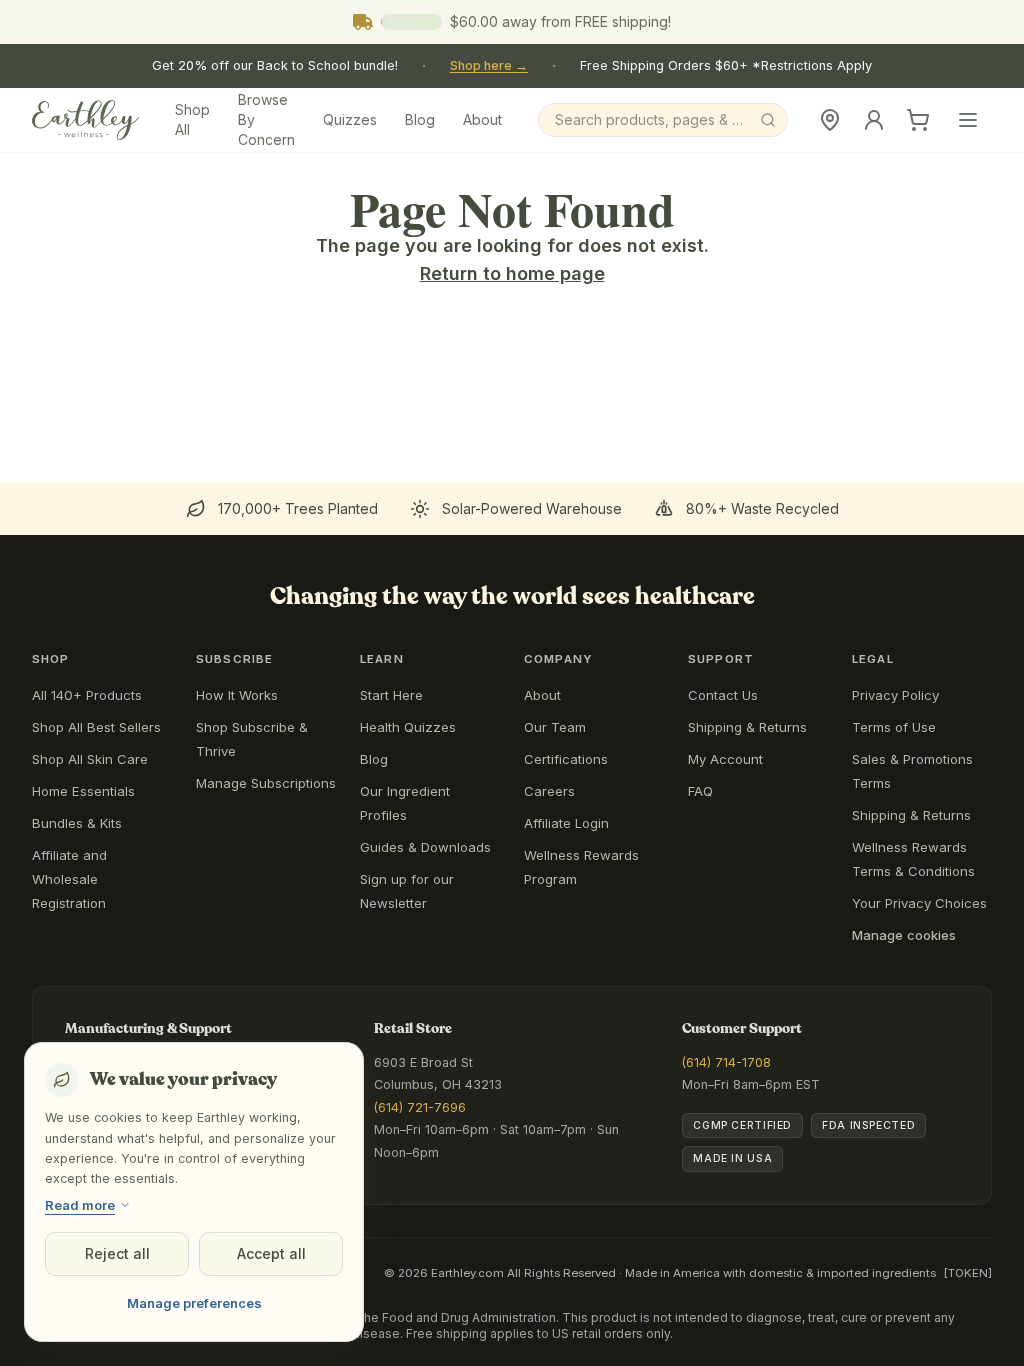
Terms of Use (894, 727)
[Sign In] (874, 120)
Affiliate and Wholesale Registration (69, 879)
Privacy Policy (895, 695)
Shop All (192, 119)
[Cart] (918, 120)
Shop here (489, 65)
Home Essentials (83, 791)
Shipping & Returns (747, 727)
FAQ (700, 791)
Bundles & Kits (77, 823)
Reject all (117, 1253)
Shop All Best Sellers (96, 727)
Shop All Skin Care (90, 759)
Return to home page (512, 273)
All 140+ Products (87, 695)
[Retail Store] (830, 120)
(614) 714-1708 (726, 1062)
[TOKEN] (968, 1273)
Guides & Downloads (425, 847)
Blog (420, 119)
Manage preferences (194, 1303)
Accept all (271, 1253)
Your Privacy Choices (919, 903)
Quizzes (350, 119)
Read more (80, 1205)
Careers (549, 791)
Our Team (555, 727)
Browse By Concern (266, 119)
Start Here (391, 695)
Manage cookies (904, 935)
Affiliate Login (566, 823)
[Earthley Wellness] (85, 120)
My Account (725, 759)
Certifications (566, 759)
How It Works (237, 695)
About (482, 119)
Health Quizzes (408, 727)
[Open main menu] (968, 120)
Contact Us (723, 695)
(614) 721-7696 (420, 1107)
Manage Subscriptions (266, 783)
